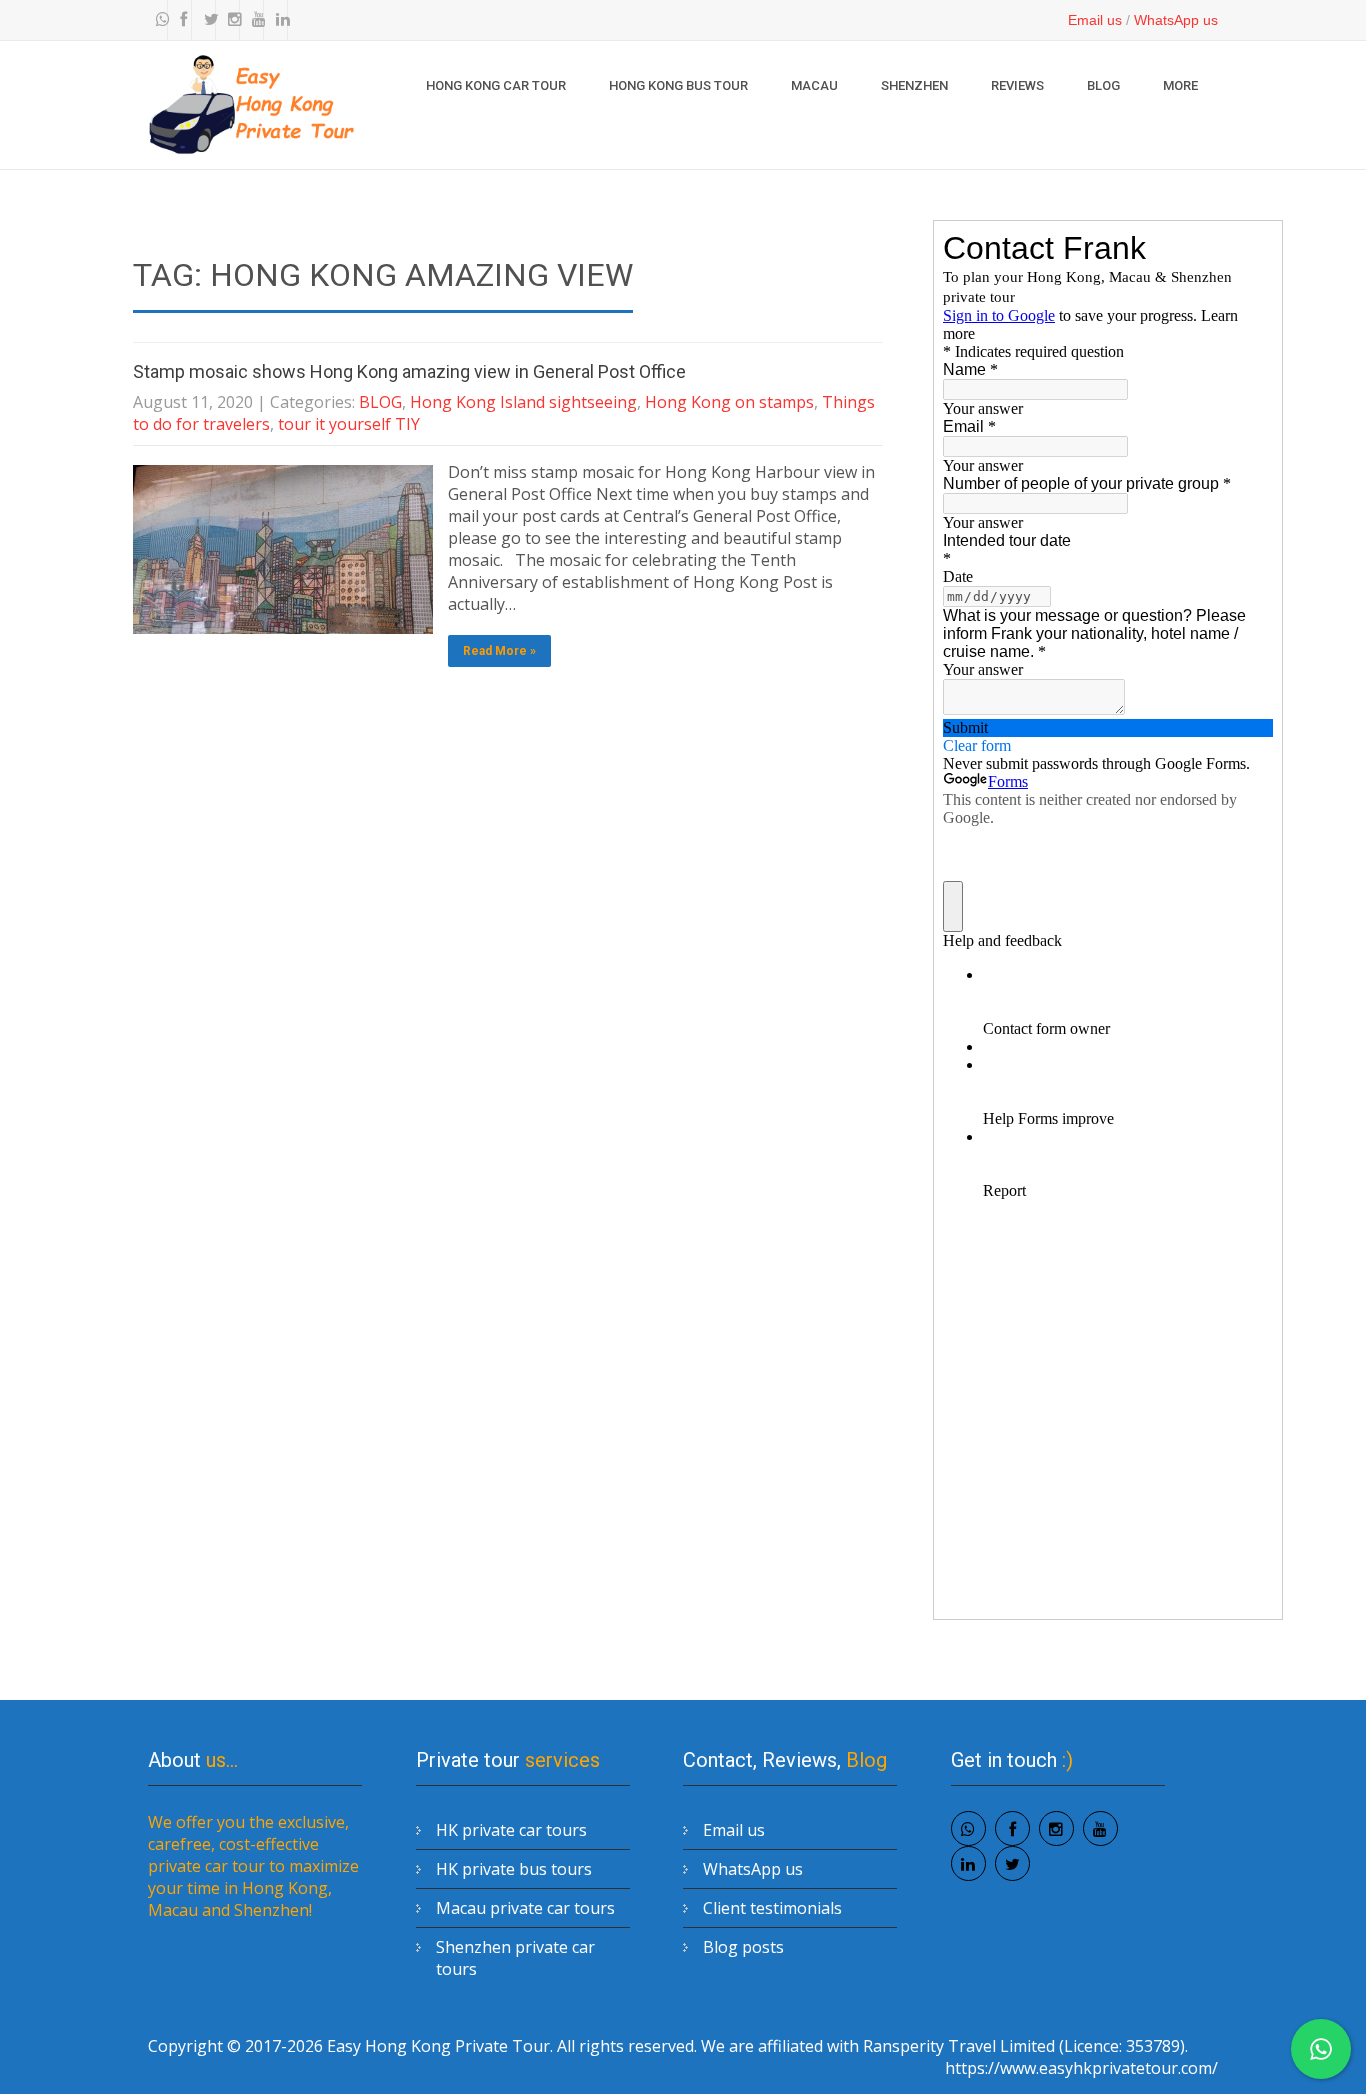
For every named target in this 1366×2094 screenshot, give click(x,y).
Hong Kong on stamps (729, 402)
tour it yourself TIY (349, 424)
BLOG (1103, 85)
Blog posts (743, 1947)
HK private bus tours (514, 1869)
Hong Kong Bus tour (678, 85)
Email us (1095, 20)
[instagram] (230, 20)
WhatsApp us (1176, 20)
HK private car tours (511, 1830)
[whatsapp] (158, 20)
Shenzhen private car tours (515, 1958)
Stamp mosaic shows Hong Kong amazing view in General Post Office (409, 371)
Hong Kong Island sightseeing (523, 402)
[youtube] (254, 20)
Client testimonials (772, 1908)
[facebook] (182, 20)
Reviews (1017, 85)
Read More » (499, 651)
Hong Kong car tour (496, 85)
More (1180, 85)
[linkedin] (278, 20)
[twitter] (206, 20)
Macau (814, 85)
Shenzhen (914, 85)
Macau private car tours (525, 1908)
